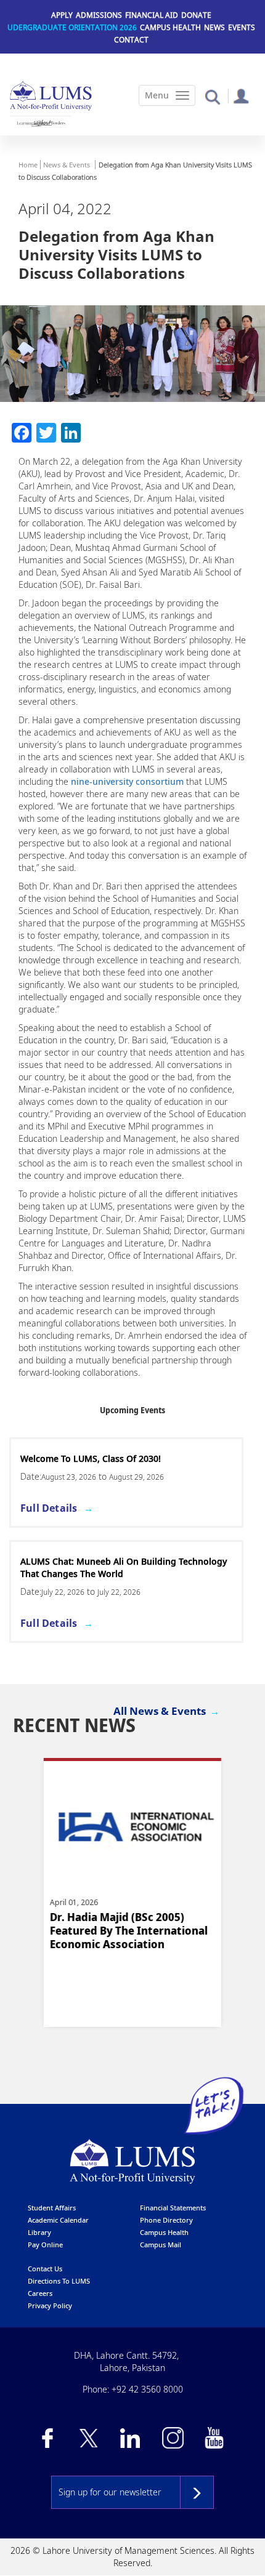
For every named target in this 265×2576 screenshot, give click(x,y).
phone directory (166, 2220)
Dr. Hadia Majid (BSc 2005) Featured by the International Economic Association (128, 1931)
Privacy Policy (50, 2305)
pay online (45, 2245)
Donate (196, 15)
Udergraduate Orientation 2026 (72, 27)
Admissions (99, 15)
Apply (62, 15)
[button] (212, 96)
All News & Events (160, 1711)
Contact (131, 40)
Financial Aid (152, 15)
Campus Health (170, 27)
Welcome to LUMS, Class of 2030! (91, 1459)
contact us (45, 2269)
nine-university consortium (127, 781)
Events (242, 27)
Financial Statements (173, 2208)
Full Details (49, 1508)
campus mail (161, 2245)
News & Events (67, 165)
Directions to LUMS (59, 2281)
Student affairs (52, 2208)
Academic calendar (58, 2220)
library (39, 2232)
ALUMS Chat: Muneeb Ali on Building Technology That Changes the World (124, 1567)
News (214, 27)
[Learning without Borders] (41, 123)
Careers (40, 2293)
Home (28, 165)
